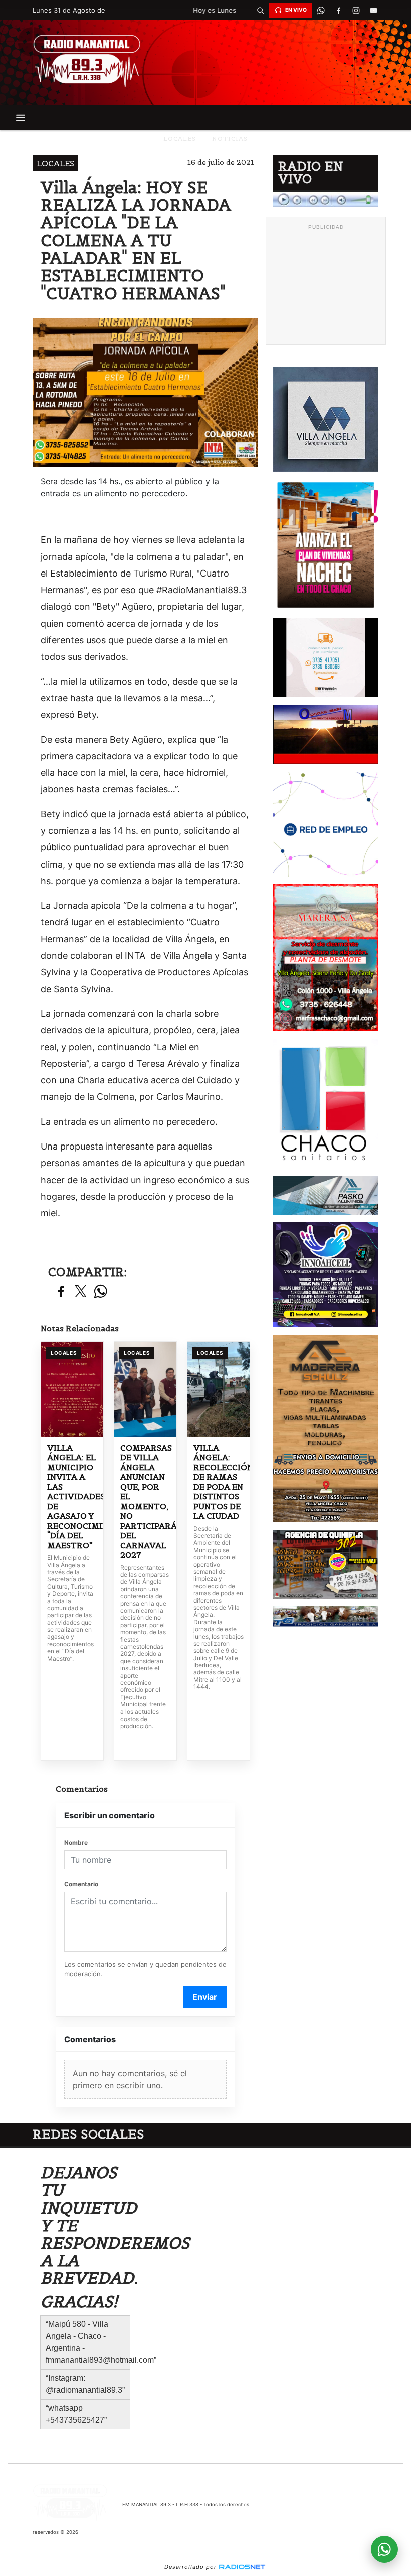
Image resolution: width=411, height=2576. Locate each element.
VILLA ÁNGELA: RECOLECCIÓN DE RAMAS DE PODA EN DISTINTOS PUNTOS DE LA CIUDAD (219, 1482)
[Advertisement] (326, 285)
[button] (260, 10)
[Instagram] (356, 10)
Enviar (205, 1997)
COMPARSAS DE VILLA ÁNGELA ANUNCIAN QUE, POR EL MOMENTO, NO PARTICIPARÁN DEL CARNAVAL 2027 (145, 1502)
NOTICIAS (230, 138)
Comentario (81, 1884)
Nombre (76, 1842)
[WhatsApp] (321, 10)
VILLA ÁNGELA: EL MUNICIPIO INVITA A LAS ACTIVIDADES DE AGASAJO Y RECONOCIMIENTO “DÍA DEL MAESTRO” (72, 1497)
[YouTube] (373, 10)
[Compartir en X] (81, 1292)
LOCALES (180, 138)
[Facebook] (338, 10)
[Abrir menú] (21, 118)
